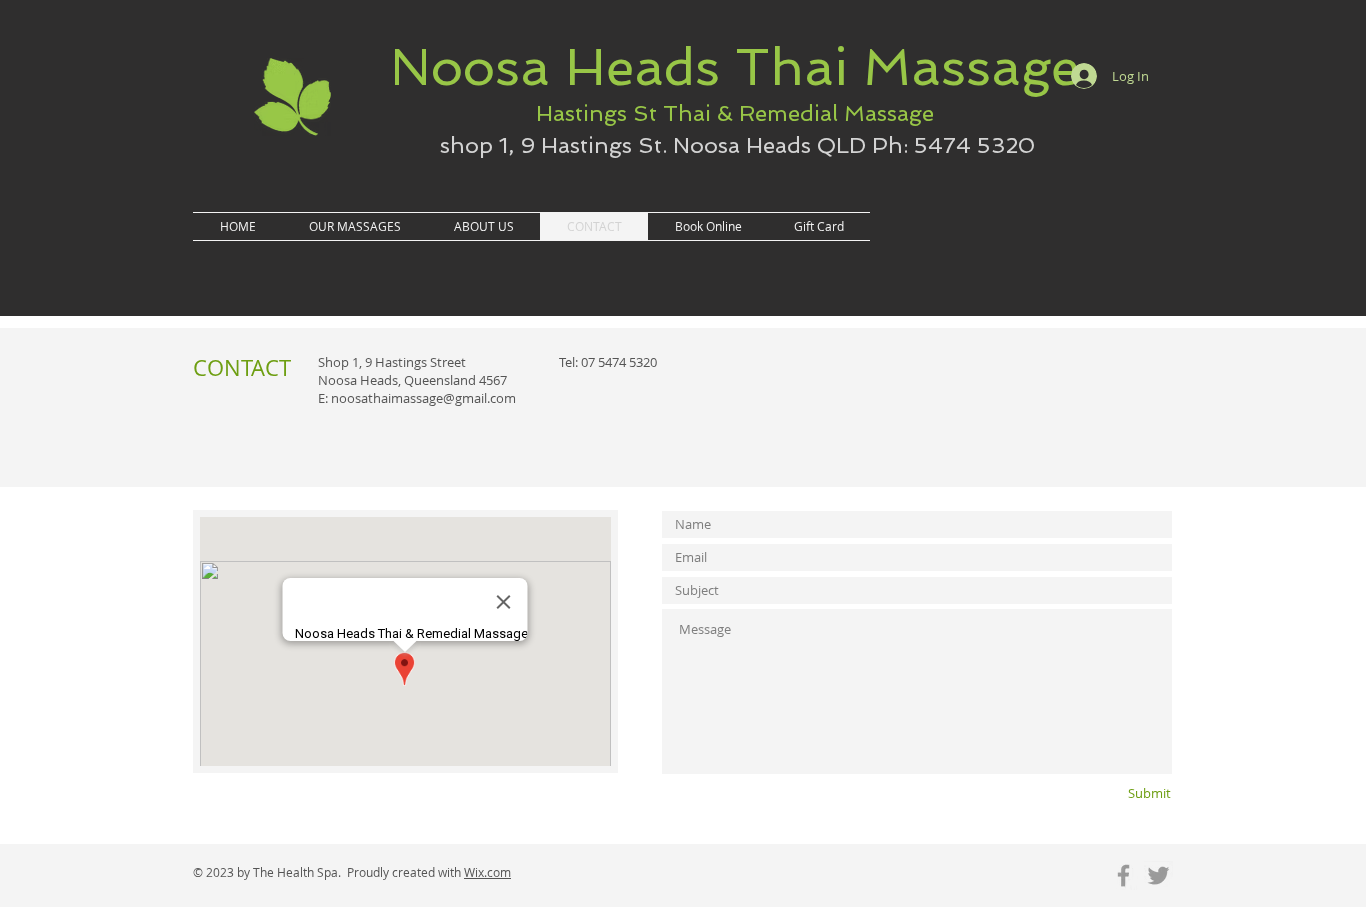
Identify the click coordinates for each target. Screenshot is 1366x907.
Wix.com (487, 872)
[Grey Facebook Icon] (1123, 875)
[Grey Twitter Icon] (1158, 875)
